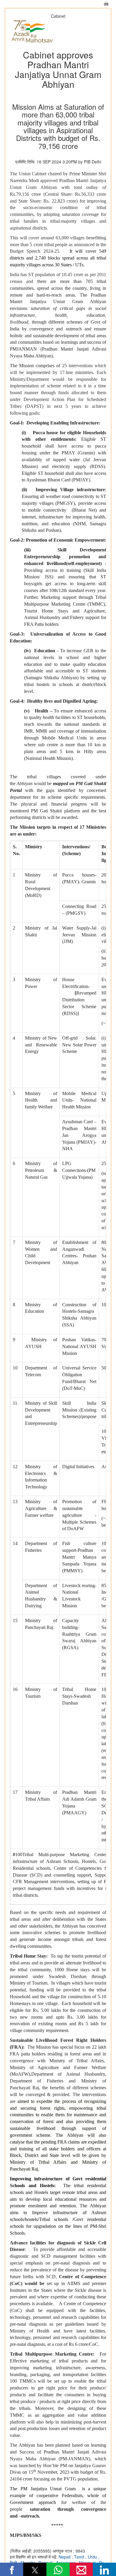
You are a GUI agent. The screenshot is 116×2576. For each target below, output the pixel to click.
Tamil (80, 2557)
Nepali (65, 2557)
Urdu (93, 2557)
